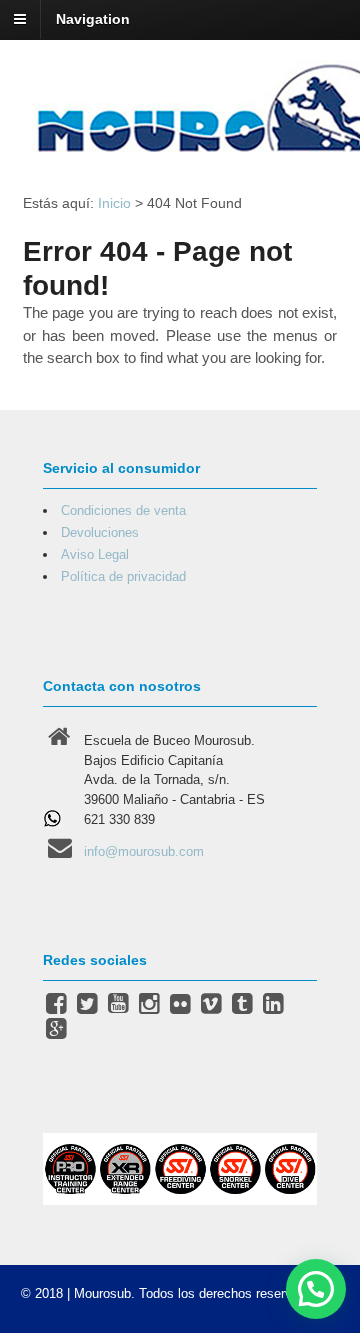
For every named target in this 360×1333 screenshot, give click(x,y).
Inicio (114, 203)
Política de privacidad (123, 576)
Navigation (93, 19)
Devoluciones (100, 532)
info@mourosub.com (144, 851)
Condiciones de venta (123, 510)
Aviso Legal (95, 554)
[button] (316, 1289)
